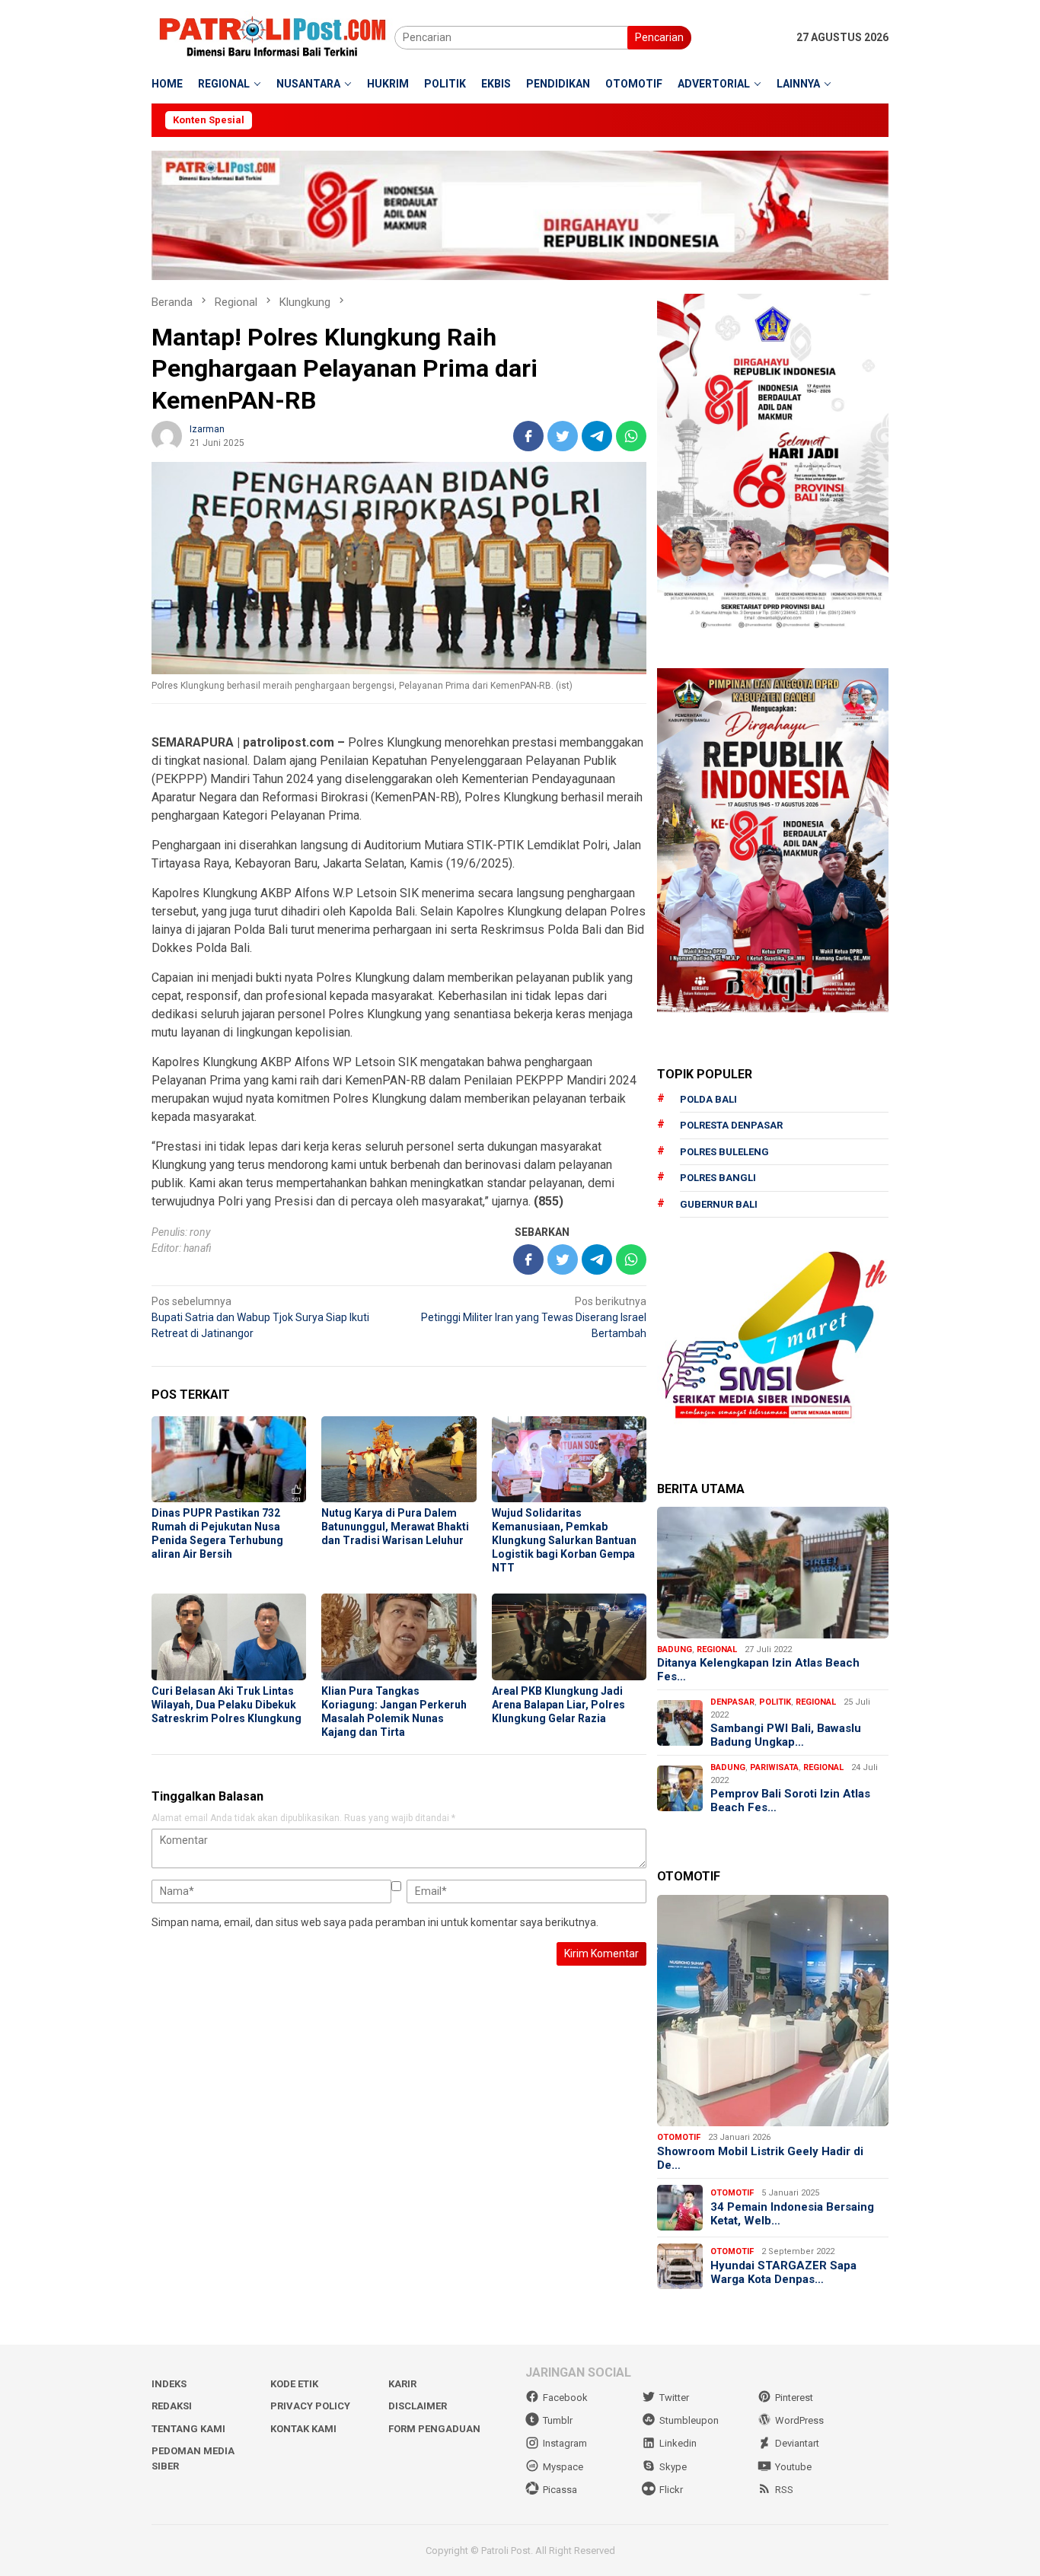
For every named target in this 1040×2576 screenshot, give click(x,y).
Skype (673, 2467)
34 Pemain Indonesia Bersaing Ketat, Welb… (792, 2214)
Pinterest (794, 2398)
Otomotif (679, 2137)
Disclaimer (418, 2406)
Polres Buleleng (724, 1152)
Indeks (169, 2384)
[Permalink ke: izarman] (167, 435)
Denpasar (732, 1702)
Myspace (563, 2467)
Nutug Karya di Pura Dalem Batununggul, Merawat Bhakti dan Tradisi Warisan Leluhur (395, 1527)
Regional (717, 1649)
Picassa (560, 2490)
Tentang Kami (188, 2429)
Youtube (793, 2467)
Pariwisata (774, 1767)
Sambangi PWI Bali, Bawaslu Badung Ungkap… (786, 1735)
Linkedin (678, 2443)
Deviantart (797, 2443)
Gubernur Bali (719, 1204)
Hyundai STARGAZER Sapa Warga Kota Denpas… (783, 2272)
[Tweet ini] (563, 436)
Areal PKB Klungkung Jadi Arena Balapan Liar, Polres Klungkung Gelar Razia (558, 1705)
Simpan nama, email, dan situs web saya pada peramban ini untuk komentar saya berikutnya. (375, 1922)
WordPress (799, 2420)
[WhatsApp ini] (631, 436)
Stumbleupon (689, 2420)
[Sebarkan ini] (528, 436)
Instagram (565, 2443)
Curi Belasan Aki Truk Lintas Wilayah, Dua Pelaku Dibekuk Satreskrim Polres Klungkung (227, 1705)
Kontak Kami (303, 2429)
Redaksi (172, 2406)
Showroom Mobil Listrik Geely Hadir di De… (760, 2158)
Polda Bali (708, 1099)
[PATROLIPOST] (273, 37)
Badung (675, 1649)
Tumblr (558, 2420)
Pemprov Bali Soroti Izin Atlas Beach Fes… (790, 1801)
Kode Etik (294, 2384)
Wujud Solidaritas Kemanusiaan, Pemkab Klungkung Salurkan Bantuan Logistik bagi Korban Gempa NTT (564, 1540)
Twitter (674, 2398)
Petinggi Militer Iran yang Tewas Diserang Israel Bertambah (534, 1317)
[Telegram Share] (597, 436)
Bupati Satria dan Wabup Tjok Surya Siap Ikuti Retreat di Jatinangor (260, 1317)
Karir (402, 2384)
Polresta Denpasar (731, 1125)
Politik (775, 1702)
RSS (784, 2490)
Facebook (565, 2398)
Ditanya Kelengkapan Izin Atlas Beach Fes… (758, 1670)
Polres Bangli (718, 1178)
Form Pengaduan (434, 2429)
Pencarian (659, 37)
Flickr (671, 2490)
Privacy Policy (310, 2406)
